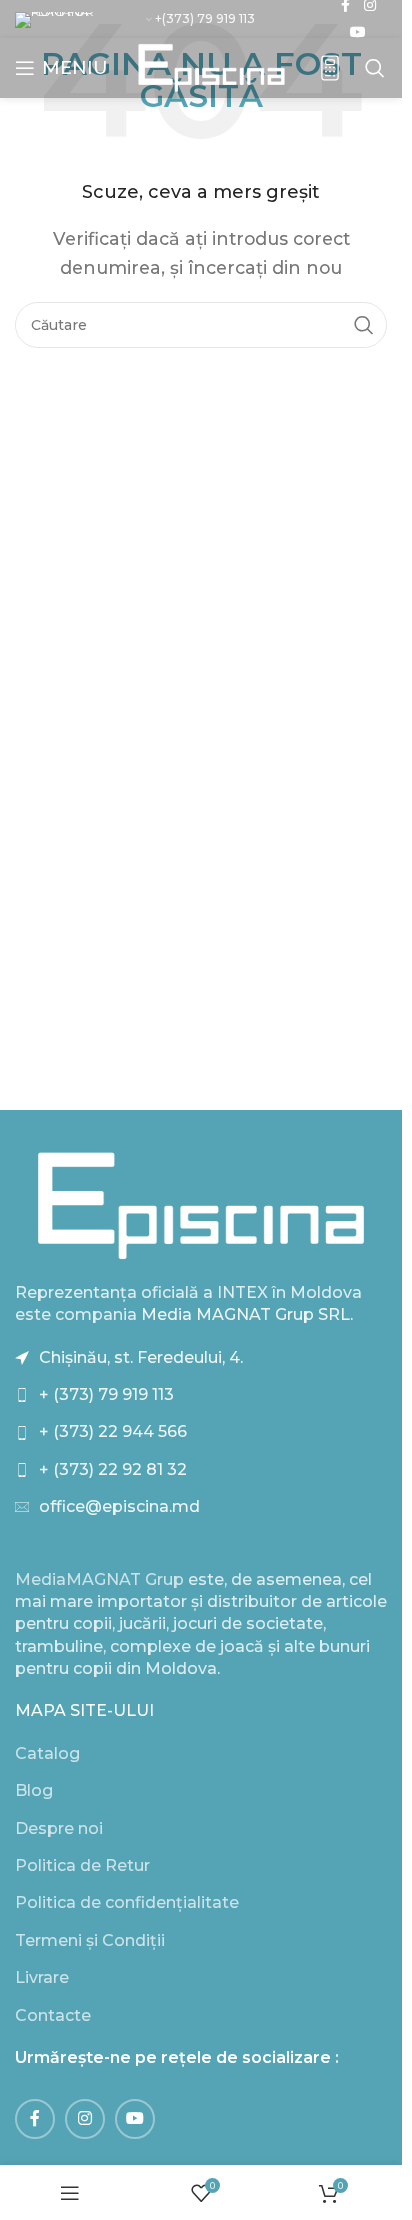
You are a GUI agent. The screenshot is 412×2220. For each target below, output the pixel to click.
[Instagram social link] (85, 2119)
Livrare (42, 1977)
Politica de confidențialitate (127, 1902)
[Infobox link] (330, 68)
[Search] (375, 68)
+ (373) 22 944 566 (113, 1431)
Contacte (53, 2015)
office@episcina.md (119, 1506)
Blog (34, 1790)
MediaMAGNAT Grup (99, 1579)
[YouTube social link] (358, 32)
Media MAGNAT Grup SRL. (247, 1314)
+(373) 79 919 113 (205, 18)
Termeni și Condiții (90, 1940)
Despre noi (59, 1828)
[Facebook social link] (35, 2119)
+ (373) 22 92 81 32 (113, 1469)
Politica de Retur (82, 1865)
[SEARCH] (364, 325)
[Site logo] (211, 66)
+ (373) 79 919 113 (106, 1394)
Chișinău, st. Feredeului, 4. (141, 1357)
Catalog (47, 1753)
